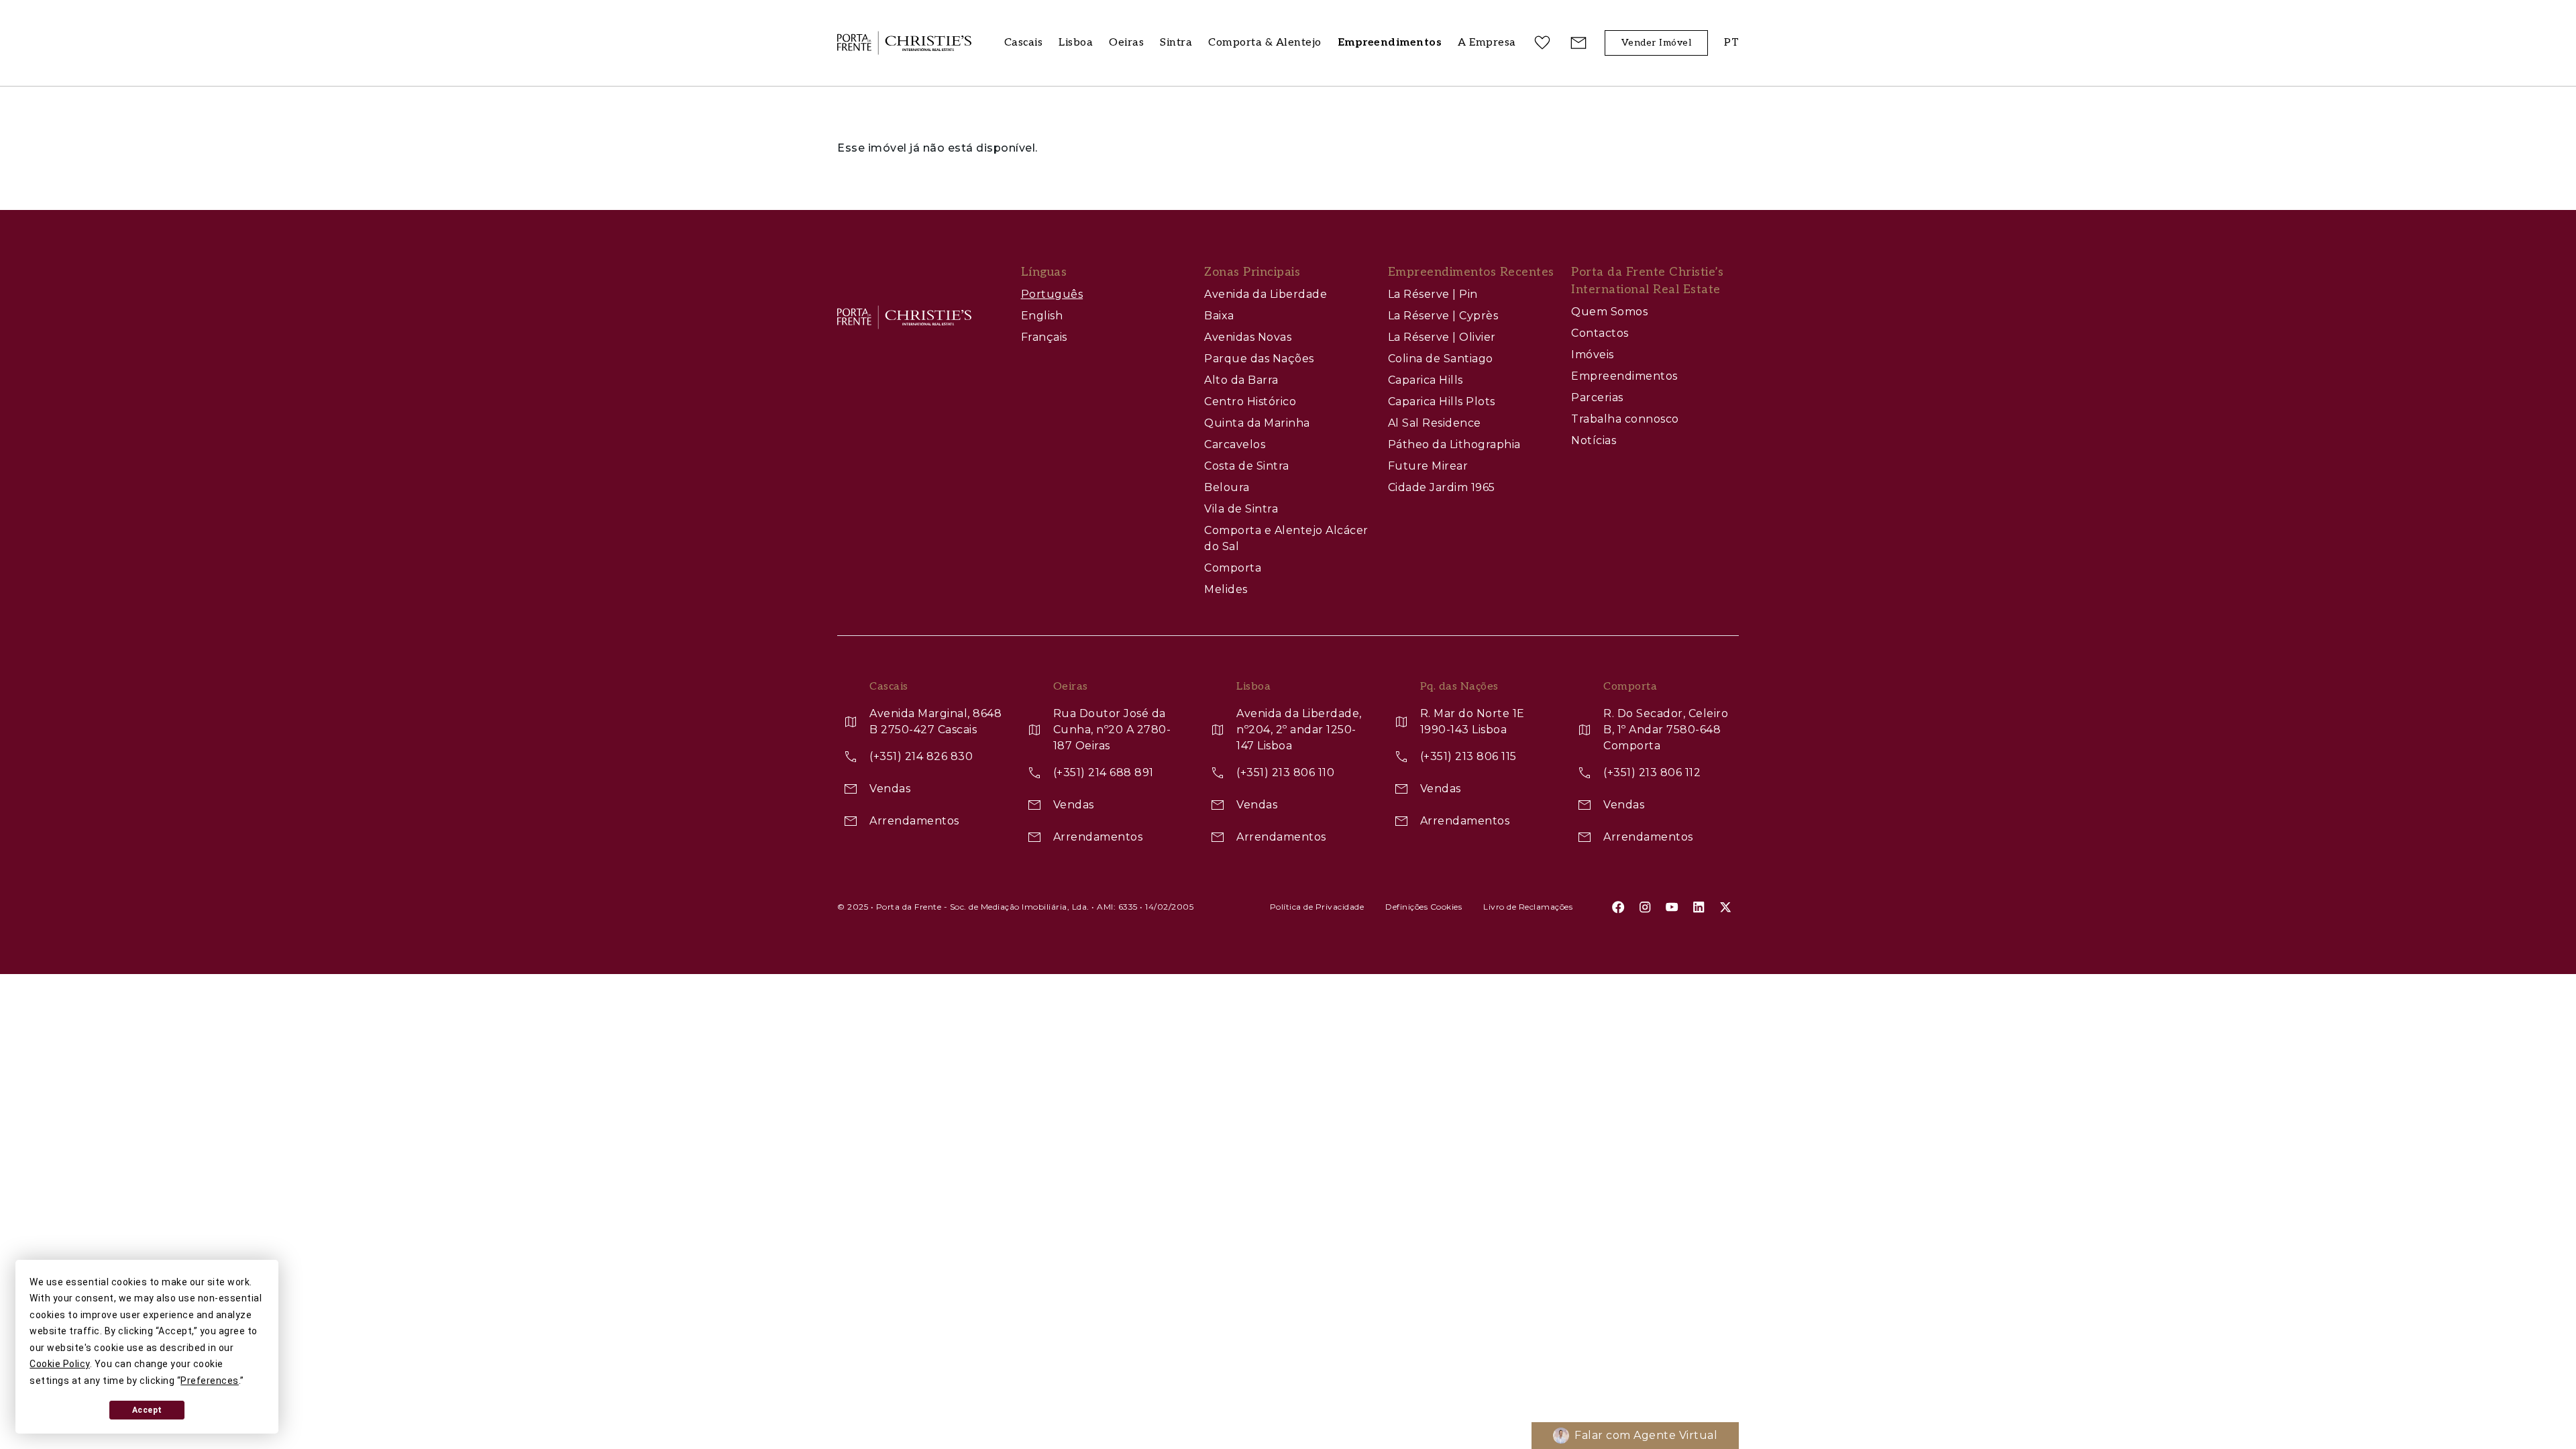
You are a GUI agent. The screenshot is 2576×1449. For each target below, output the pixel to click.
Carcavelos (1235, 444)
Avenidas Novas (1248, 337)
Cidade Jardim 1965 (1442, 487)
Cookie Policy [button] (60, 1364)
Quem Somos (1609, 312)
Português (1052, 294)
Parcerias (1597, 397)
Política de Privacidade (1317, 907)
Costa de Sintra (1247, 466)
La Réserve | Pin (1433, 294)
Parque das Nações (1259, 359)
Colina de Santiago (1441, 359)
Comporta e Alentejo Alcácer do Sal (1286, 538)
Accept (147, 1410)
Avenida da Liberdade (1266, 294)
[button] (1487, 43)
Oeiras (1126, 43)
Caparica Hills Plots (1442, 401)
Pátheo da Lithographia (1454, 444)
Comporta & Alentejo (1265, 43)
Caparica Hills (1426, 380)
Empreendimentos (1624, 376)
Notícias (1594, 440)
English (1042, 316)
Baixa (1219, 316)
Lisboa (1076, 43)
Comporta (1233, 568)
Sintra (1176, 43)
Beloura (1227, 487)
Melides (1226, 589)
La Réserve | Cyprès (1443, 316)
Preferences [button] (210, 1381)
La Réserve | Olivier (1442, 337)
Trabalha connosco (1625, 419)
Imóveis (1593, 355)
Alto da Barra (1241, 380)
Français (1044, 337)
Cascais (1024, 43)
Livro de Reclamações (1528, 907)
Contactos (1600, 333)
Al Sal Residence (1435, 423)
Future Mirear (1428, 466)
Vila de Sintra (1241, 509)
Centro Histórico (1250, 401)
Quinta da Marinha (1257, 423)
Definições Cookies (1424, 907)
